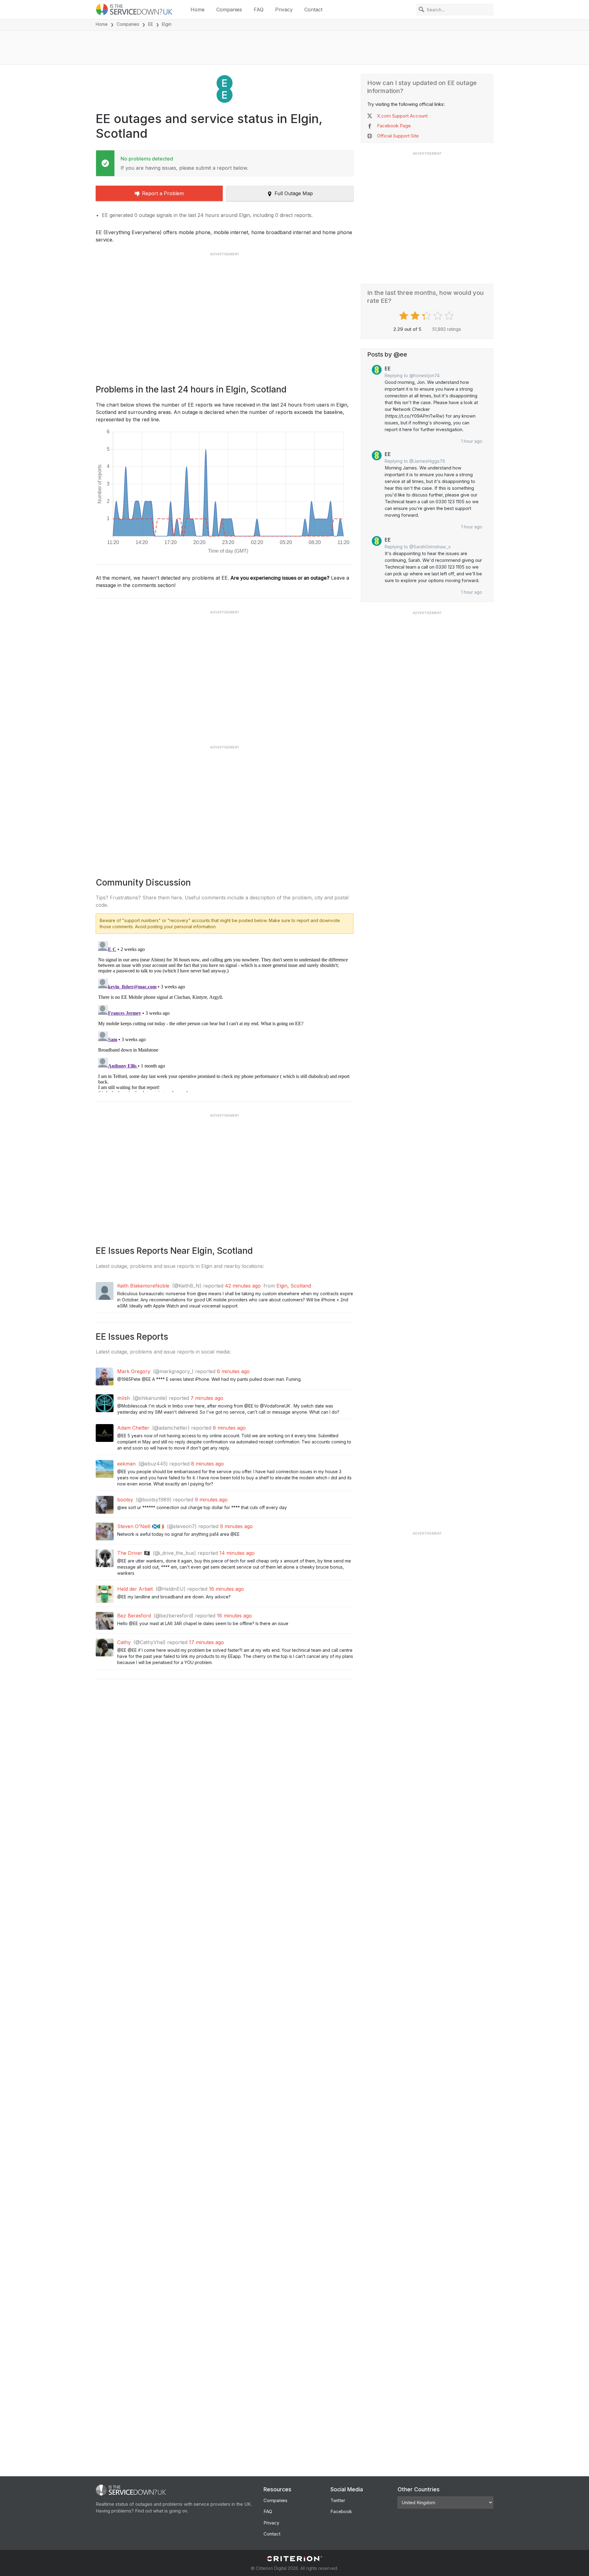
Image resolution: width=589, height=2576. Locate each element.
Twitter (338, 2500)
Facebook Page (394, 126)
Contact (313, 10)
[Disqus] (225, 1015)
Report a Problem (163, 193)
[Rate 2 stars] (416, 316)
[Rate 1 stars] (404, 316)
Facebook (341, 2511)
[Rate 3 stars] (427, 316)
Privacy (284, 10)
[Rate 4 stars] (439, 316)
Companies (229, 10)
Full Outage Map (294, 193)
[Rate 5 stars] (450, 316)
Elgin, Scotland (294, 1286)
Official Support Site (398, 136)
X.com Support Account (402, 116)
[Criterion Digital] (294, 2559)
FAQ (259, 10)
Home (198, 10)
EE (151, 24)
